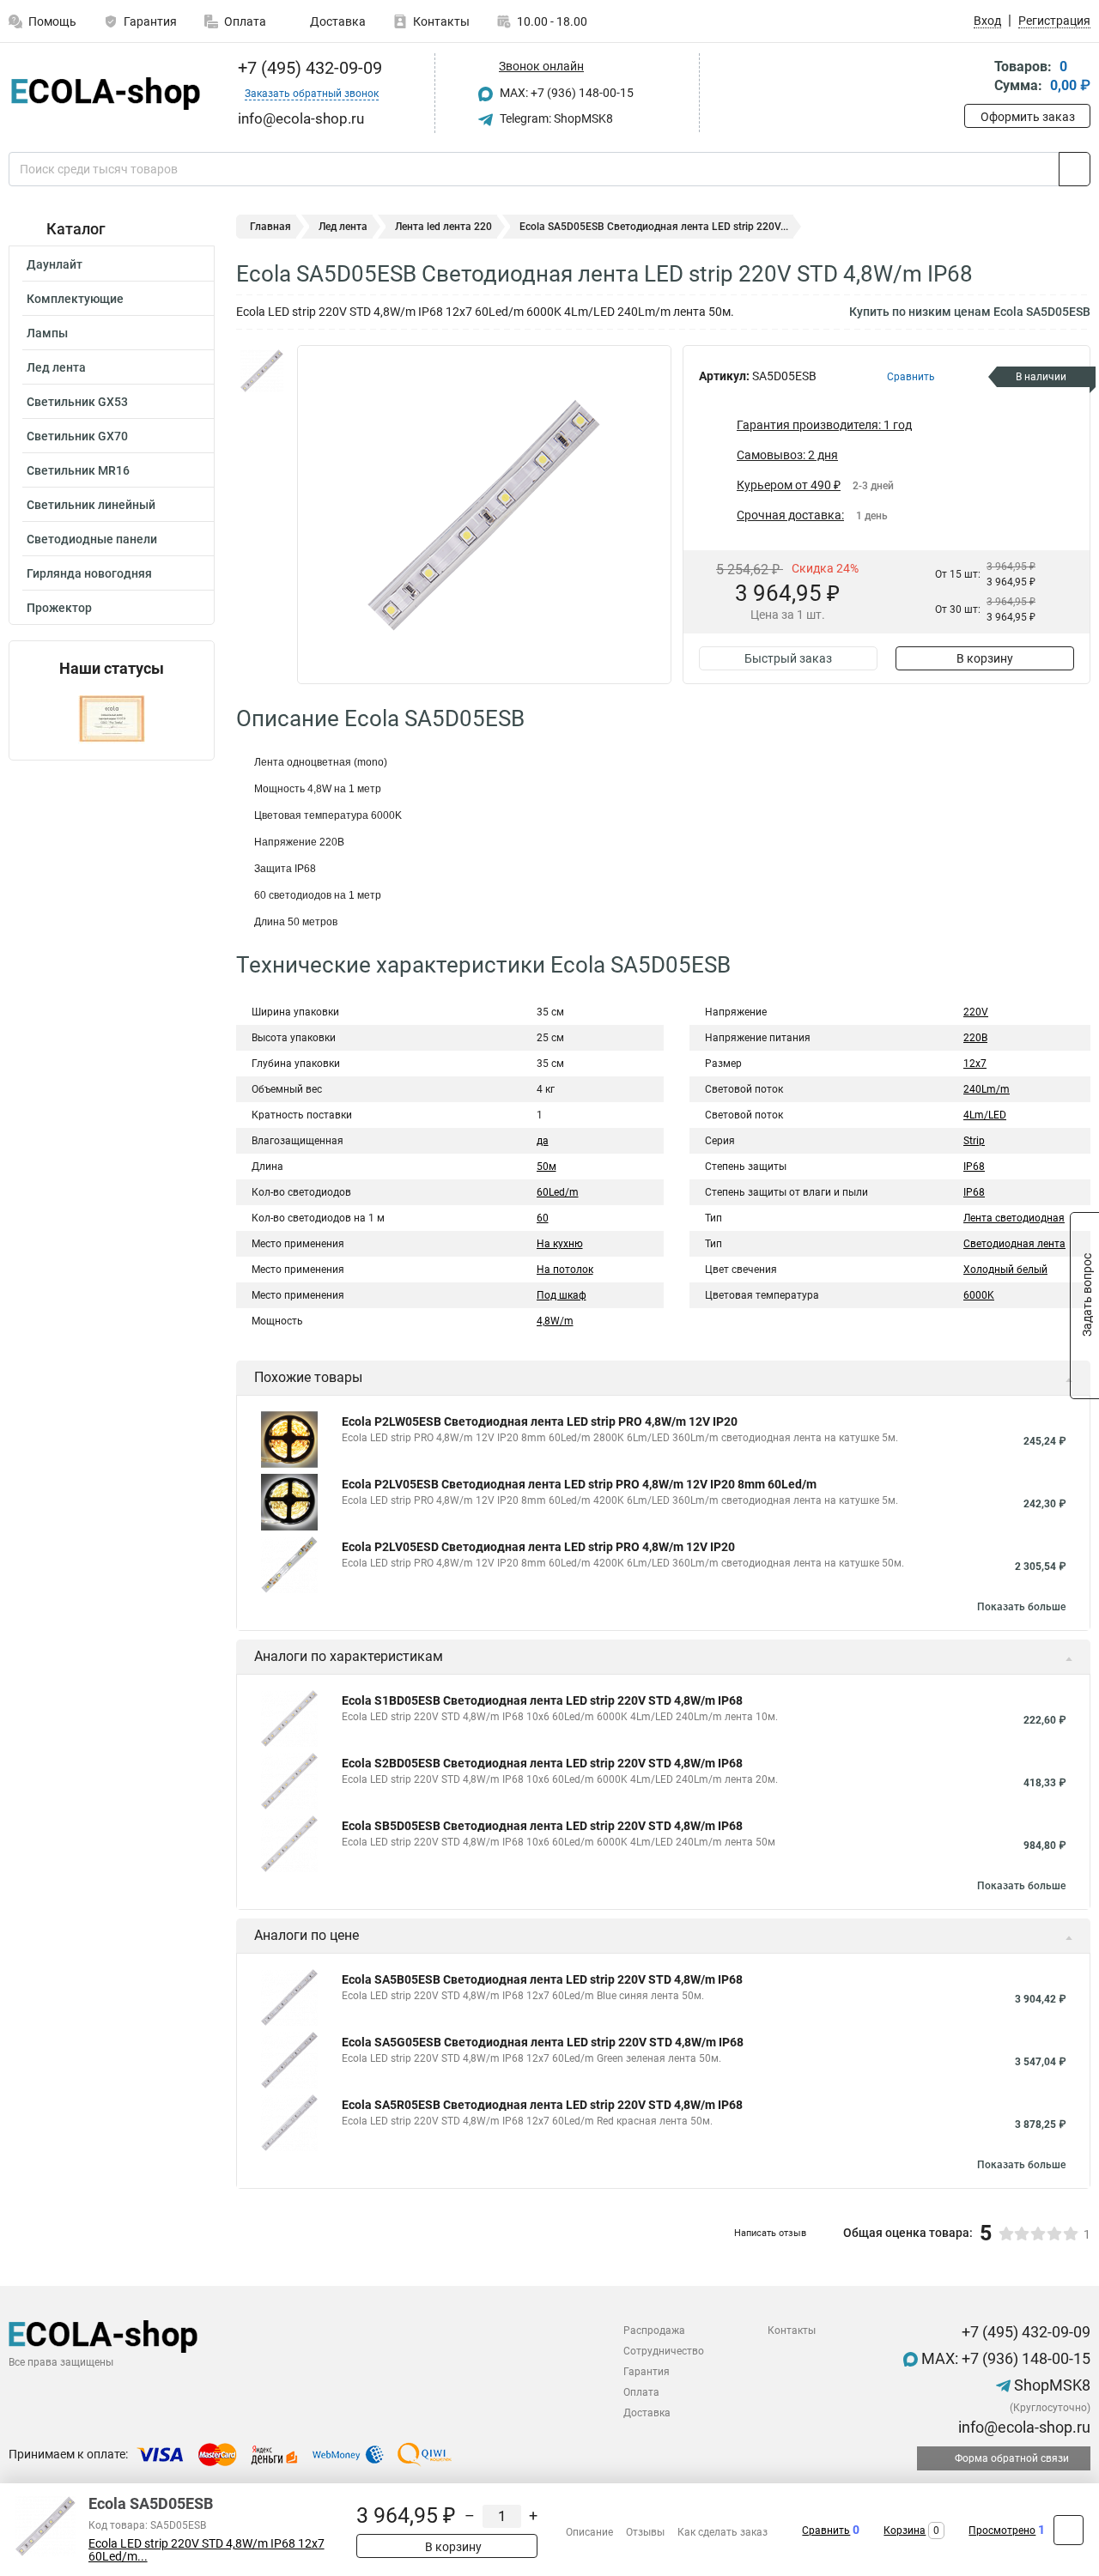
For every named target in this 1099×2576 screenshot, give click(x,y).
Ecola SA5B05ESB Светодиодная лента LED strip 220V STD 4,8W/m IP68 (542, 1979)
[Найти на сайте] (1075, 169)
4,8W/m (555, 1321)
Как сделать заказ (723, 2532)
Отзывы (645, 2532)
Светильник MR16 (78, 470)
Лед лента (56, 367)
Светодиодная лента (1014, 1244)
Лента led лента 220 (443, 227)
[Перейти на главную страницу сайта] (105, 94)
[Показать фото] (262, 371)
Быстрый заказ (788, 658)
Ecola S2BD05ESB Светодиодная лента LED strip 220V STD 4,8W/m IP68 (542, 1763)
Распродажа (654, 2331)
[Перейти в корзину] (976, 78)
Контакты (441, 21)
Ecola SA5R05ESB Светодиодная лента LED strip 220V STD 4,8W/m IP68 (542, 2105)
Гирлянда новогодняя (89, 573)
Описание (589, 2532)
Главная (270, 227)
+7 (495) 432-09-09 (308, 68)
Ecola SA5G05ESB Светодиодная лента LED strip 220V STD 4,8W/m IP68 (543, 2042)
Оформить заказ (1028, 117)
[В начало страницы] (1069, 2530)
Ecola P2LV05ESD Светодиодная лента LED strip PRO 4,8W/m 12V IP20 (538, 1547)
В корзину (985, 658)
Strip (974, 1141)
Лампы (47, 333)
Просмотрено (1002, 2531)
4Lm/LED (985, 1115)
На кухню (560, 1244)
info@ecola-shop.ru (1023, 2427)
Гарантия (150, 21)
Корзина (905, 2531)
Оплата (245, 21)
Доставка (337, 21)
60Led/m (558, 1192)
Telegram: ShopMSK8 (555, 118)
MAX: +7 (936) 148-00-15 (565, 93)
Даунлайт (55, 264)
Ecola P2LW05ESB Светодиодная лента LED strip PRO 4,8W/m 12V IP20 (540, 1421)
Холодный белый (1005, 1270)
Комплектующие (75, 299)
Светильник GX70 (77, 436)
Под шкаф (562, 1295)
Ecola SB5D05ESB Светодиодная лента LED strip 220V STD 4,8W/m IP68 (542, 1826)
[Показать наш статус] (112, 719)
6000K (979, 1295)
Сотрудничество (664, 2351)
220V (976, 1012)
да (543, 1141)
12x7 (975, 1064)
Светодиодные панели (92, 539)
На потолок (565, 1270)
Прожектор (59, 608)
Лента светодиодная (1014, 1218)
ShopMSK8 (1050, 2385)
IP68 (974, 1167)
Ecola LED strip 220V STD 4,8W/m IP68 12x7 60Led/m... (206, 2550)
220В (975, 1038)
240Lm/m (987, 1089)
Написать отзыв (770, 2233)
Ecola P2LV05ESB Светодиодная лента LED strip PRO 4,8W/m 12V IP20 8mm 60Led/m (579, 1484)
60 (543, 1218)
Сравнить (826, 2531)
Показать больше (1021, 1607)
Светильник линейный (91, 505)
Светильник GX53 (77, 402)
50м (546, 1167)
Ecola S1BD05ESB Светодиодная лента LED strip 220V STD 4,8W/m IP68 (542, 1700)
